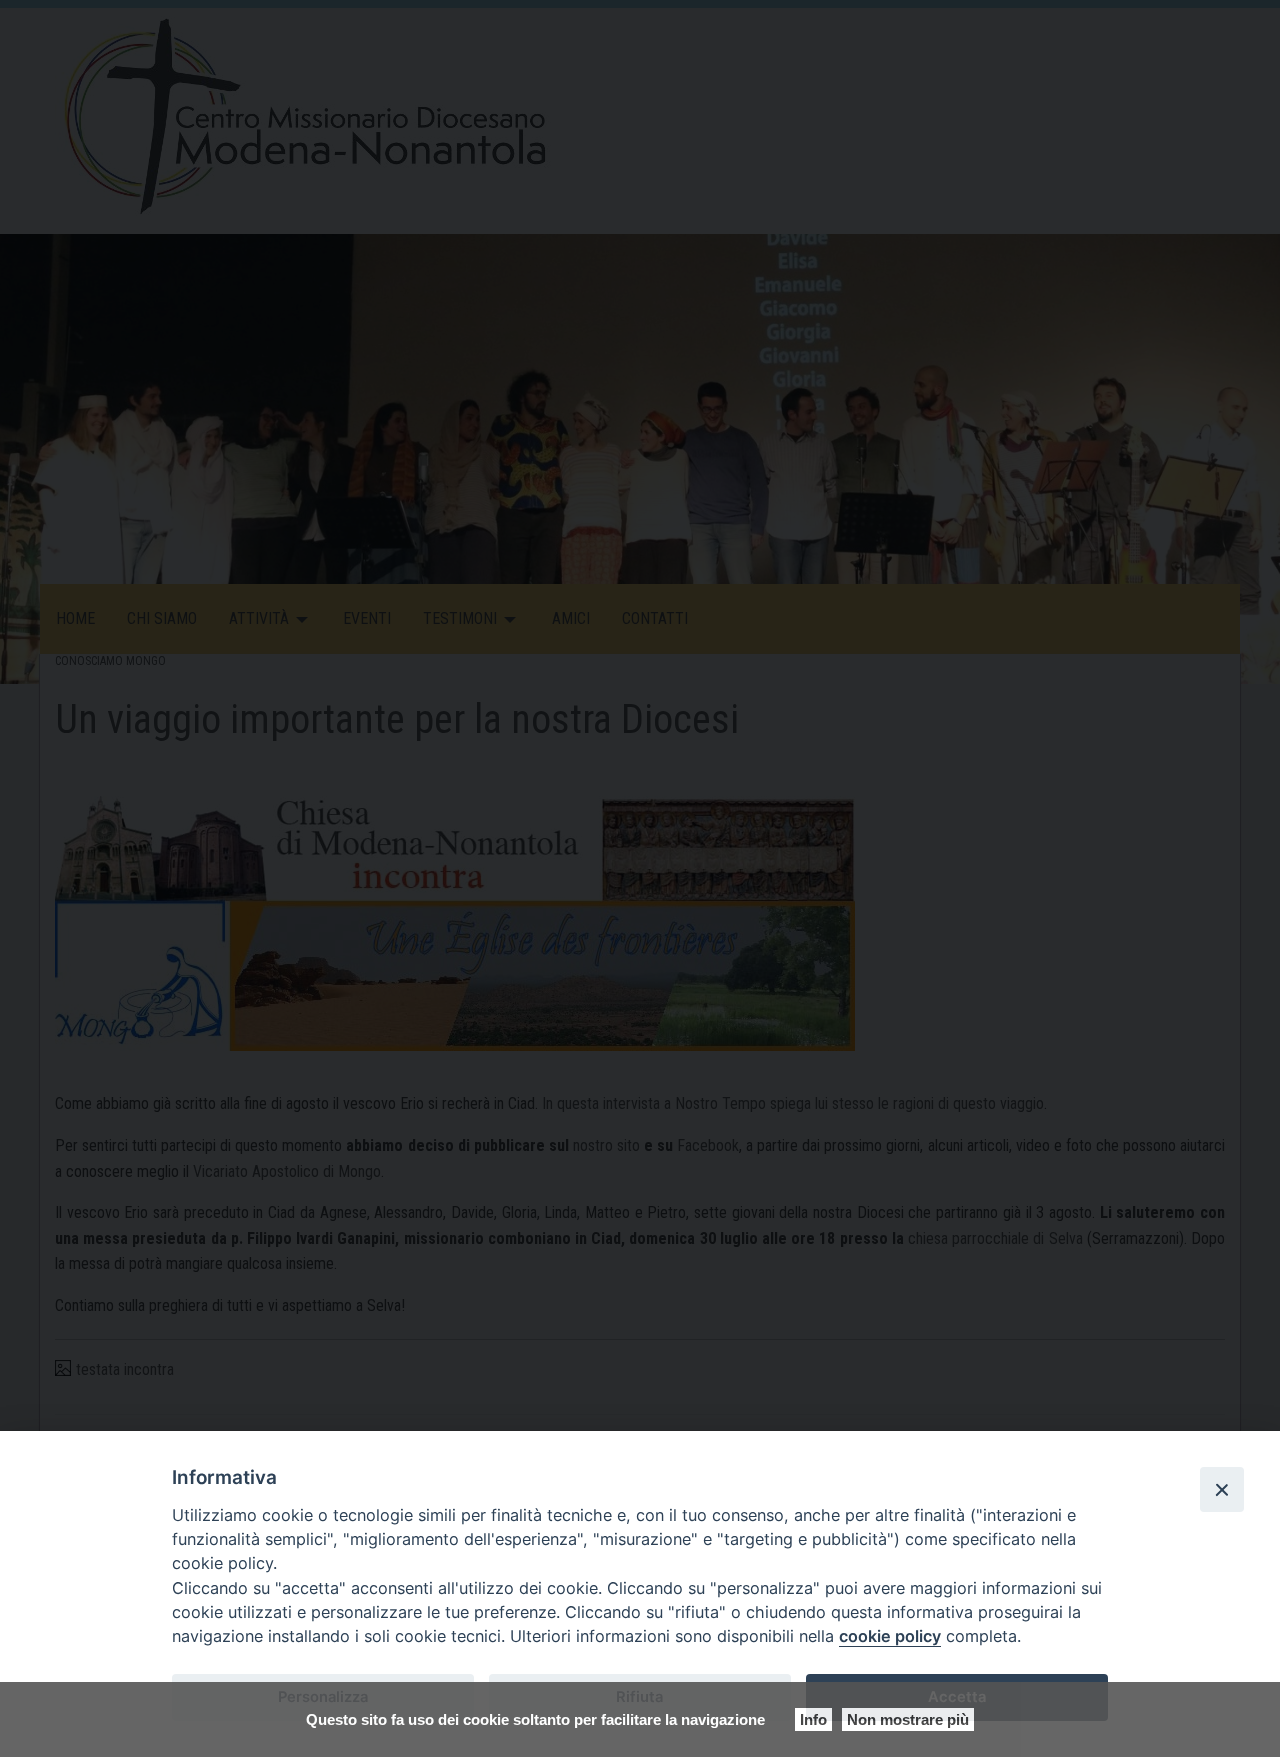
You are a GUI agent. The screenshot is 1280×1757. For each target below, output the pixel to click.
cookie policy (890, 1636)
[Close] (1222, 1489)
